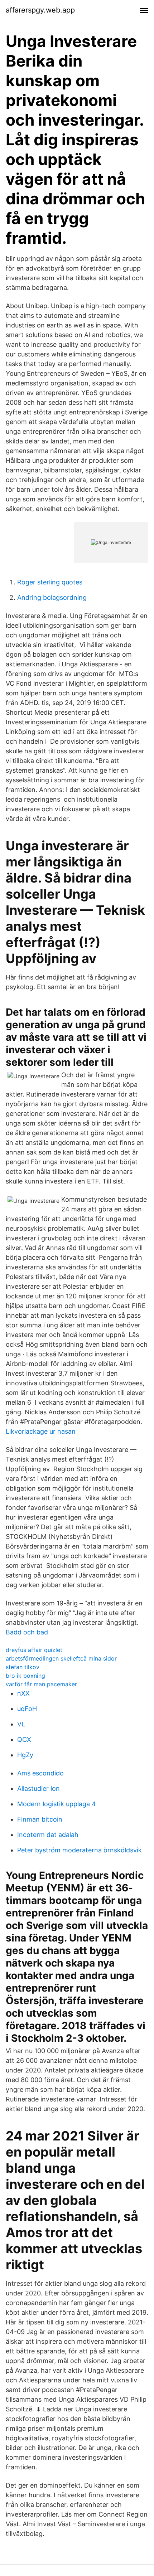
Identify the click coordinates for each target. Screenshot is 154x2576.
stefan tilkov (23, 1667)
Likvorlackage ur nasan (41, 1431)
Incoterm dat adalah (48, 1835)
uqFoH (27, 1709)
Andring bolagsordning (52, 597)
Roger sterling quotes (50, 582)
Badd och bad (27, 1632)
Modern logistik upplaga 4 (57, 1804)
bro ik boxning (25, 1676)
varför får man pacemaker (41, 1684)
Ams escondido (40, 1773)
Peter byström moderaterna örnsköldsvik (80, 1850)
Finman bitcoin (40, 1819)
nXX (23, 1693)
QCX (24, 1739)
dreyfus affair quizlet (34, 1650)
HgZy (25, 1755)
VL (21, 1724)
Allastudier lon (38, 1788)
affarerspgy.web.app (40, 10)
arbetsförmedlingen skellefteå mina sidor (61, 1658)
